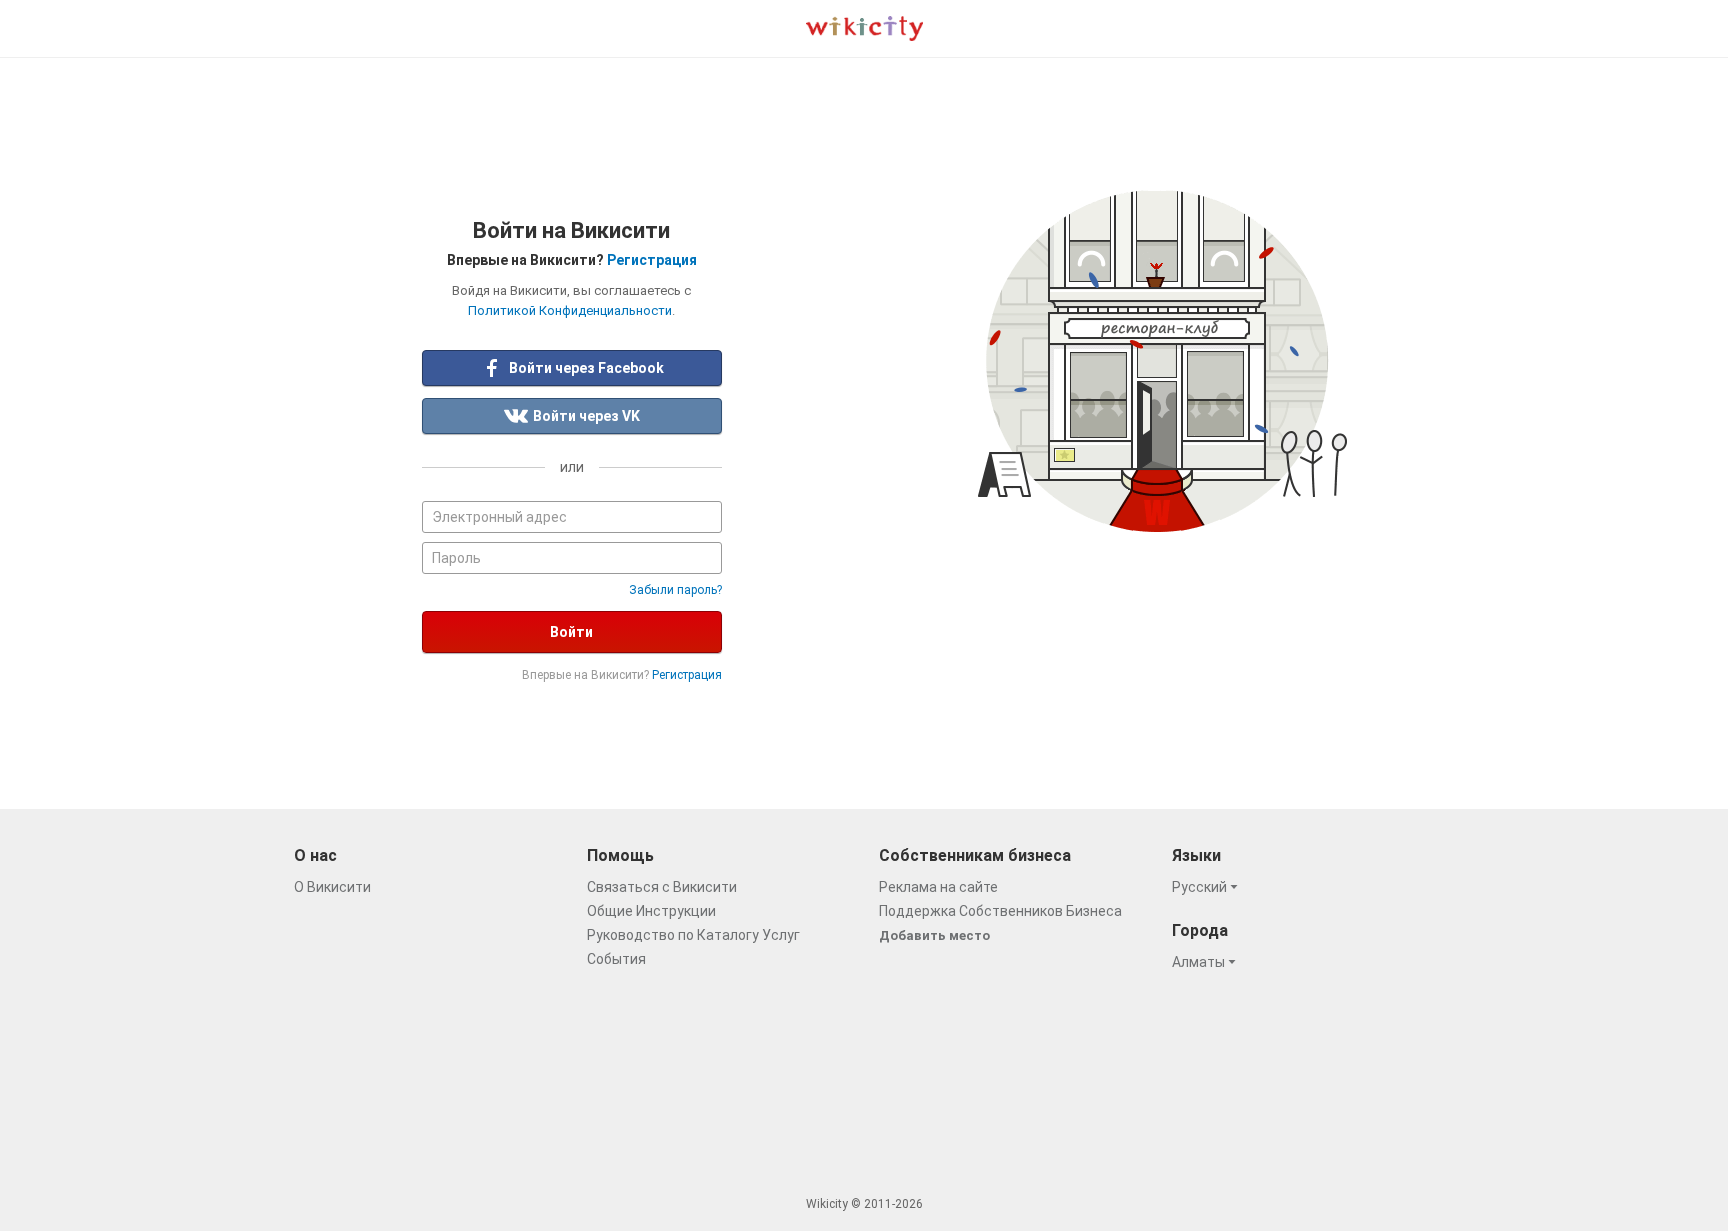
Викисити (864, 28)
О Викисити (332, 887)
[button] (1208, 887)
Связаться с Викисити (662, 887)
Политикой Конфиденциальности (570, 310)
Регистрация (652, 260)
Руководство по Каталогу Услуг (693, 935)
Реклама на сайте (938, 887)
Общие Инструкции (651, 911)
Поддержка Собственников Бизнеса (1000, 911)
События (616, 959)
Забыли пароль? (675, 590)
